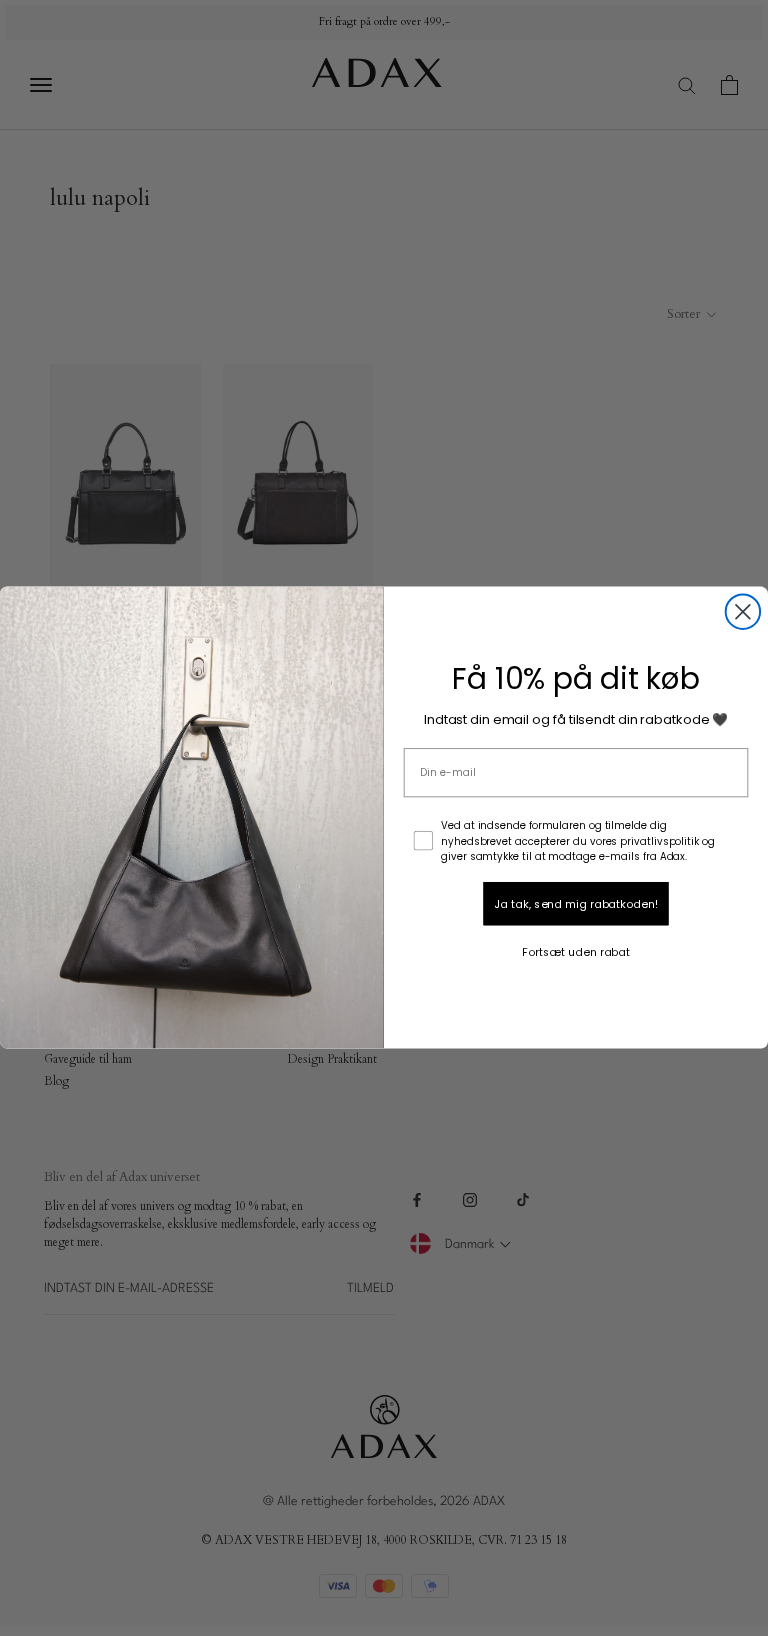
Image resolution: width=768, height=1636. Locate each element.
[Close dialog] (743, 612)
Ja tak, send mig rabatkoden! (575, 904)
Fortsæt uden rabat (576, 952)
